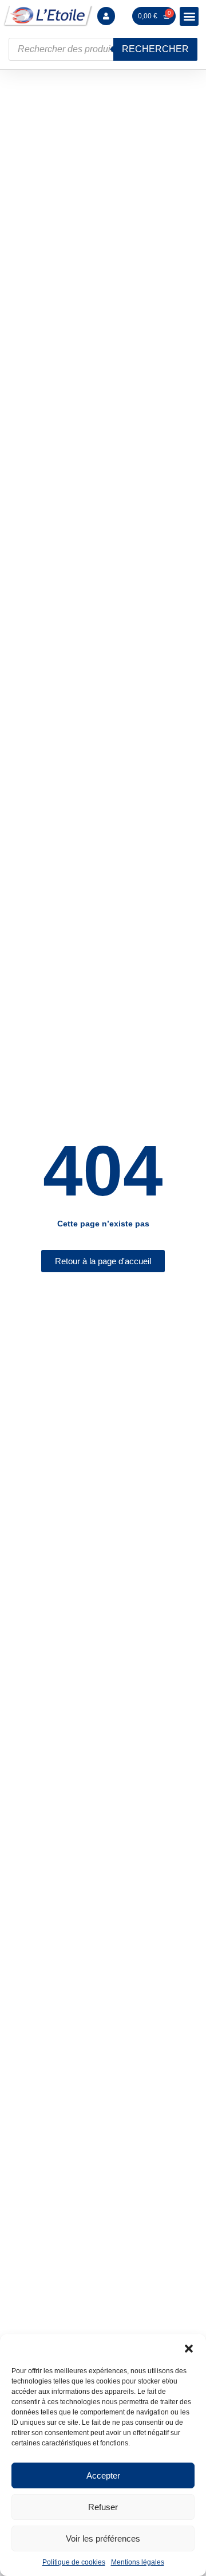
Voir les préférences (103, 2538)
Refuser (103, 2507)
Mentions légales (138, 2562)
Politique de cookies (74, 2562)
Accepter (103, 2475)
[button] (189, 2349)
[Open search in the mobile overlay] (103, 49)
